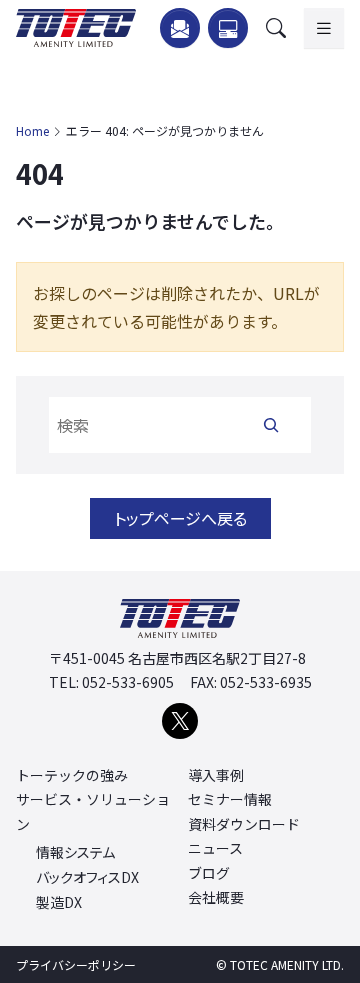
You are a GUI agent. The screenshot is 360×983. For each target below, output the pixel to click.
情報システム (75, 852)
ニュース (215, 848)
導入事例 (216, 775)
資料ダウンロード (244, 824)
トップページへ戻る (180, 518)
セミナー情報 (230, 799)
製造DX (59, 902)
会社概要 (216, 897)
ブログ (209, 873)
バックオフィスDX (87, 877)
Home (32, 130)
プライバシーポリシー (76, 964)
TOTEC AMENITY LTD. (287, 964)
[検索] (271, 425)
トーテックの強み (72, 775)
